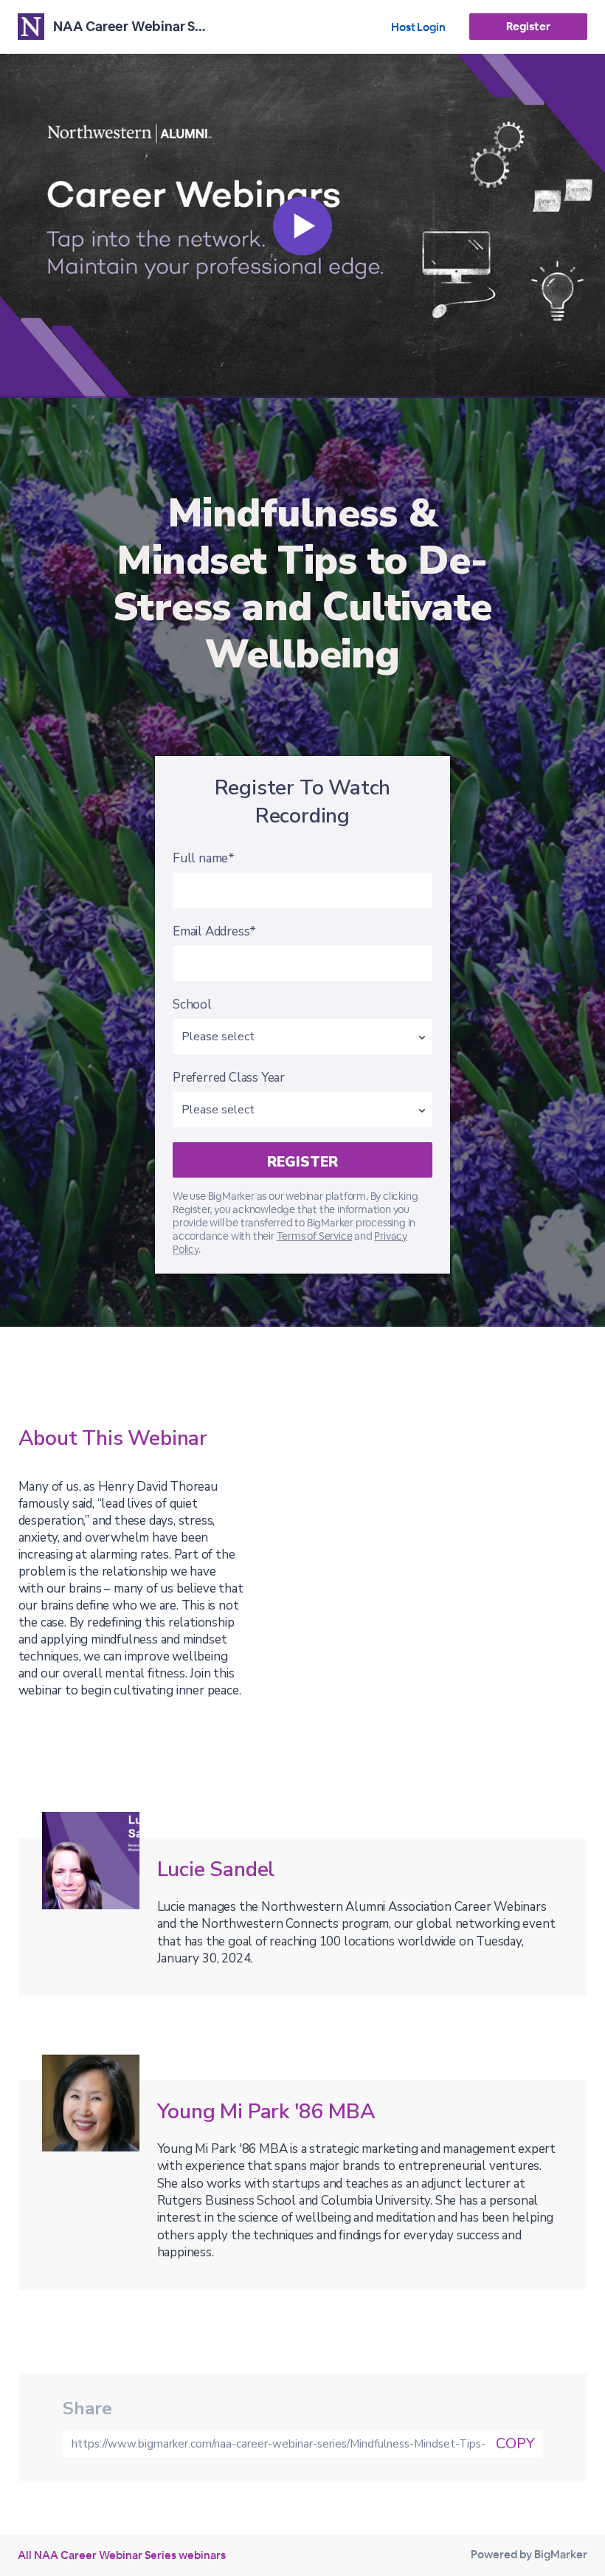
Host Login (418, 27)
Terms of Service (315, 1236)
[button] (302, 226)
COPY (515, 2443)
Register (528, 26)
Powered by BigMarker (529, 2554)
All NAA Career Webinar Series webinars (122, 2555)
